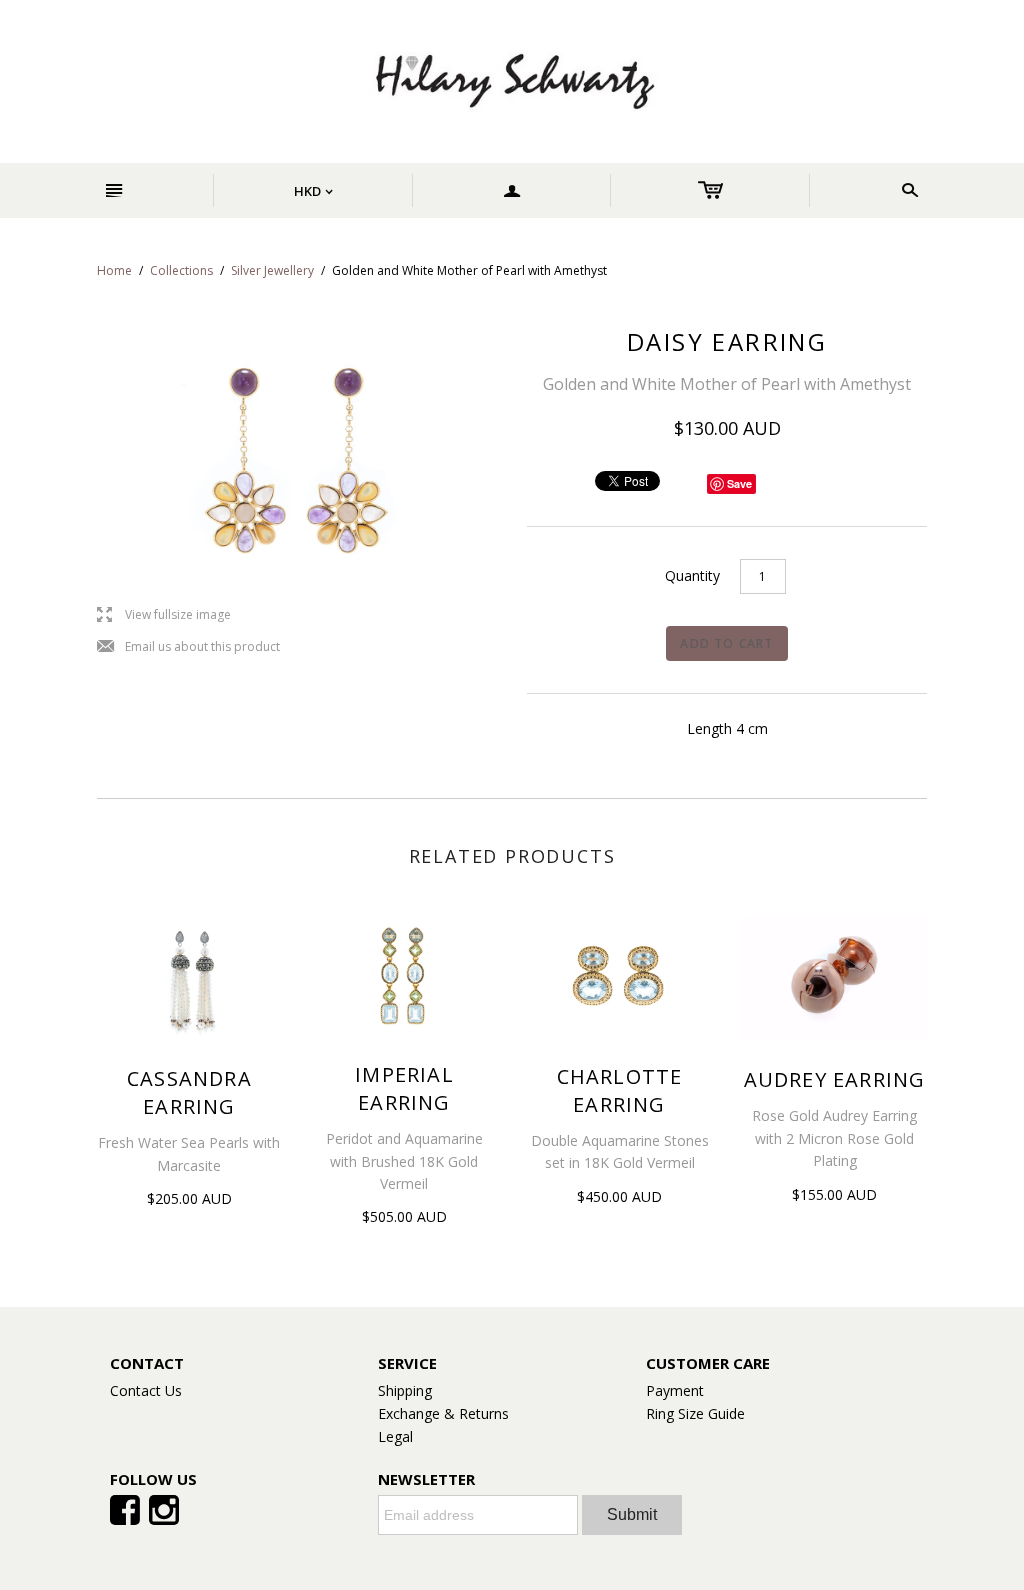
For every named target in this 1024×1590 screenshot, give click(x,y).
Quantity (692, 575)
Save (739, 483)
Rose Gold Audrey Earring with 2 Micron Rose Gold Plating (834, 1138)
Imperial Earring (404, 1088)
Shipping (405, 1390)
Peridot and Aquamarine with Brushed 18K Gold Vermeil (404, 1161)
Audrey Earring (835, 1079)
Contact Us (146, 1390)
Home (114, 270)
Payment (675, 1390)
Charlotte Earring (620, 1090)
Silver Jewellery (272, 270)
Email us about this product (188, 647)
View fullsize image (164, 615)
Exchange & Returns (443, 1413)
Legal (395, 1436)
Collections (181, 270)
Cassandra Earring (189, 1092)
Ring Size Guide (695, 1413)
